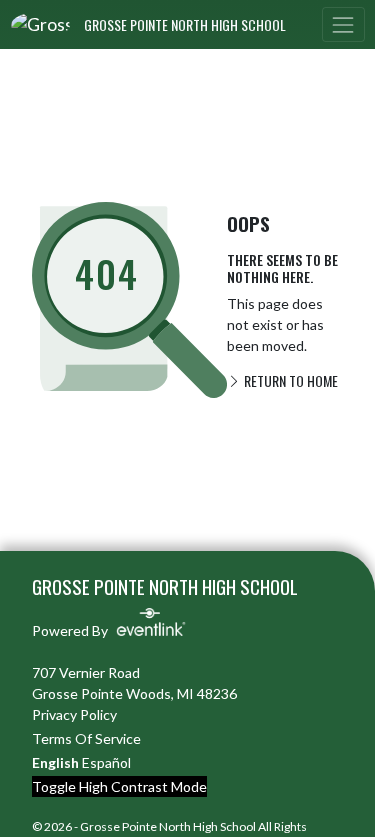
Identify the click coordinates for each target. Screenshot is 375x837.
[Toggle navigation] (343, 24)
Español (106, 762)
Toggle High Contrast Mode (119, 786)
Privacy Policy (74, 714)
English (55, 762)
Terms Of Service (86, 738)
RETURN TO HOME (289, 380)
